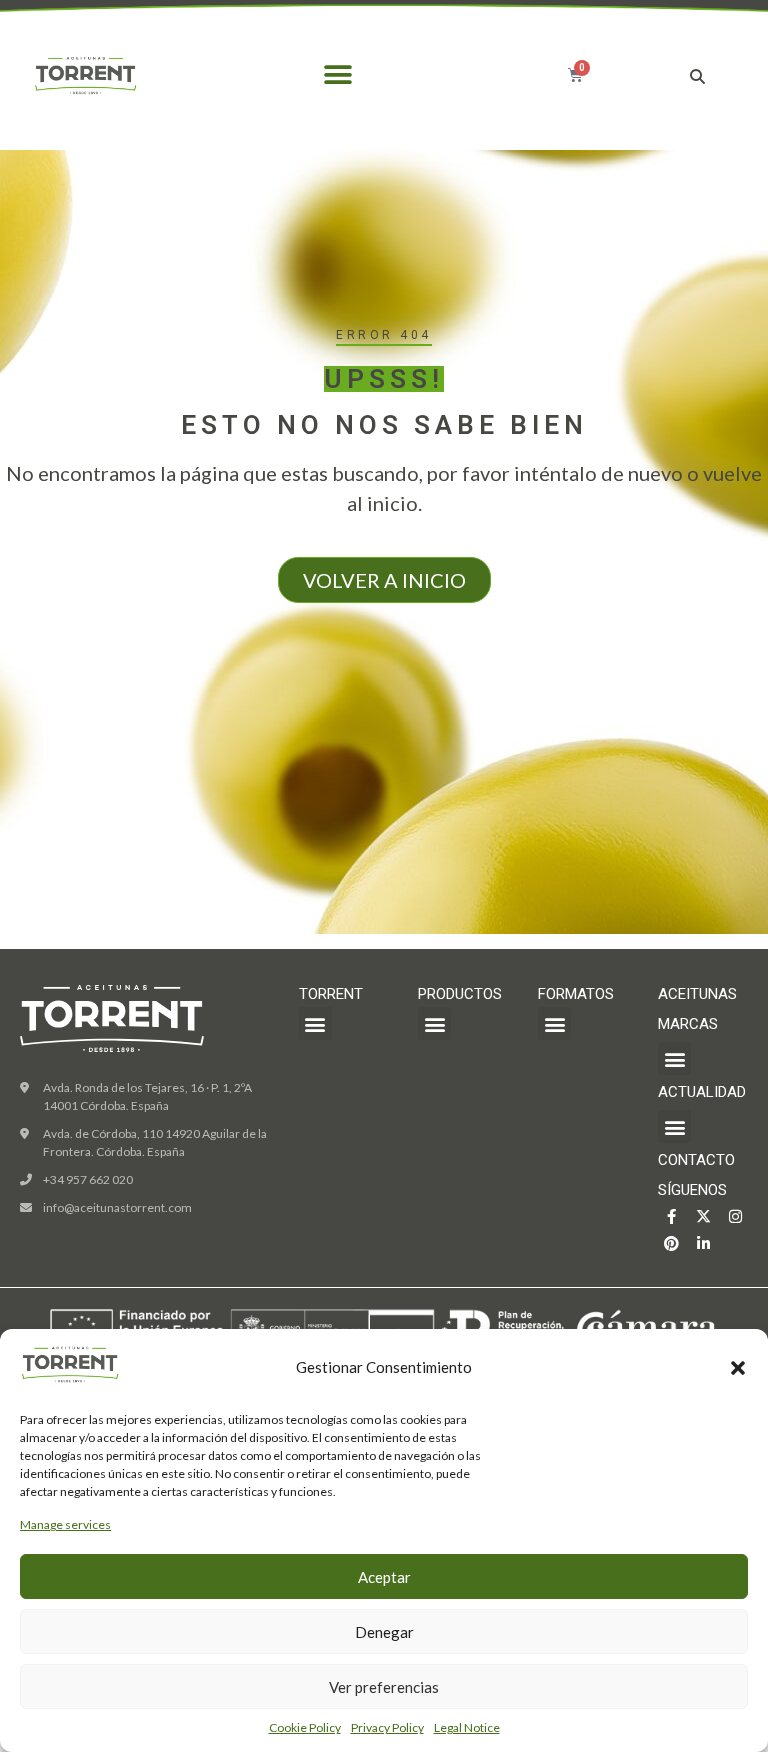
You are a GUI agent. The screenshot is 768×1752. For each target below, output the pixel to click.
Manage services (65, 1524)
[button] (738, 1368)
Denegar (384, 1632)
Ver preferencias (384, 1687)
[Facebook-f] (671, 1216)
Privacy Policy (387, 1727)
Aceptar (384, 1577)
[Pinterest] (671, 1243)
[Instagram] (735, 1216)
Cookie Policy (305, 1727)
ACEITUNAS (697, 994)
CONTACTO (696, 1160)
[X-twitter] (703, 1216)
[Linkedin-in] (703, 1243)
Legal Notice (467, 1727)
